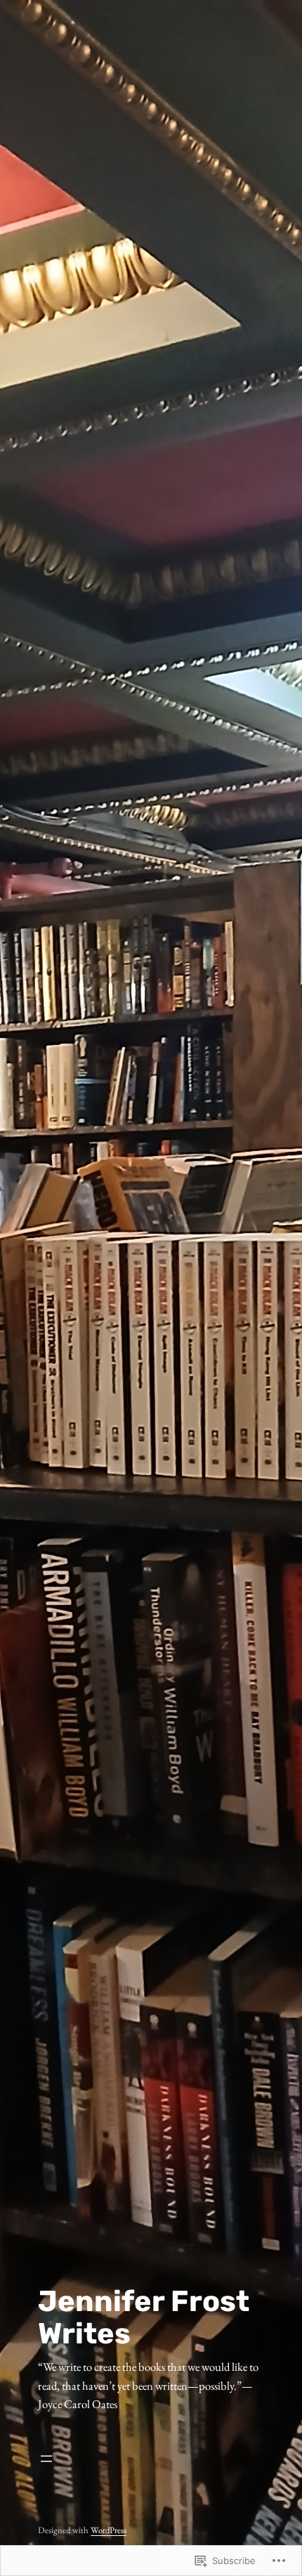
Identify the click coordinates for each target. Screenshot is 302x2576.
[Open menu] (151, 2459)
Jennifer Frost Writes (144, 2317)
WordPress (109, 2530)
